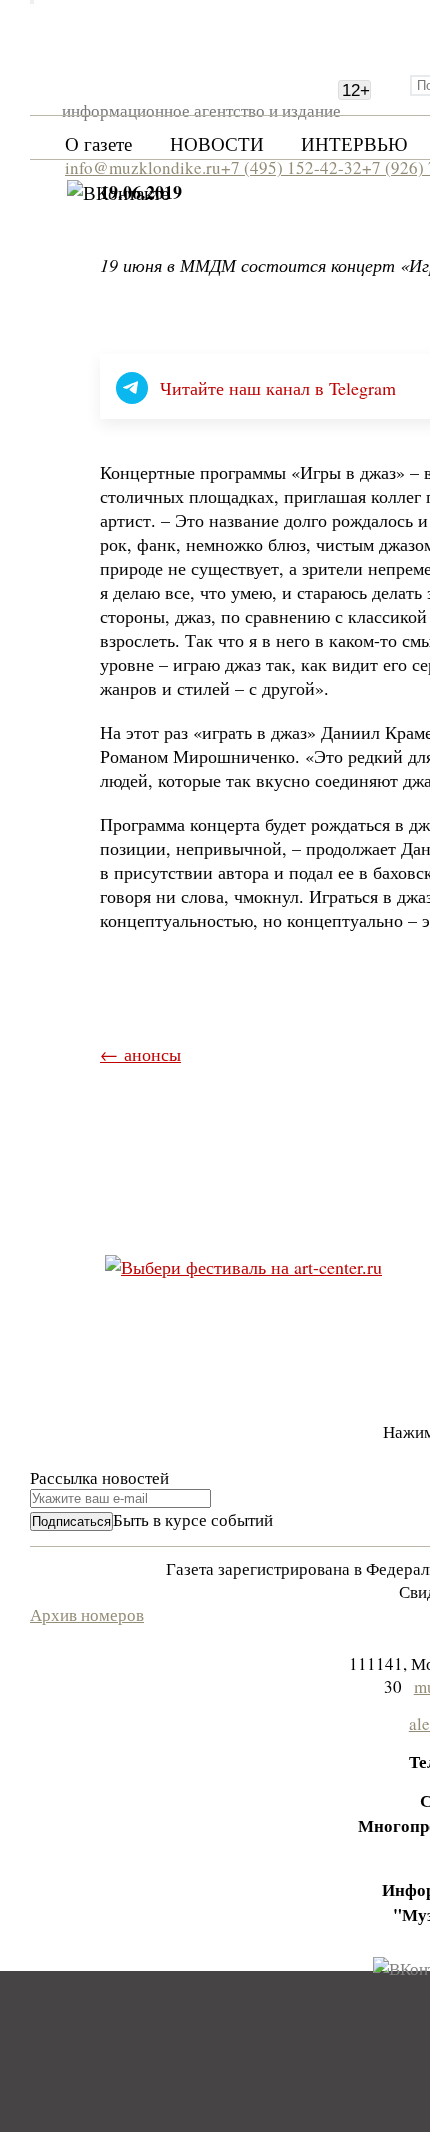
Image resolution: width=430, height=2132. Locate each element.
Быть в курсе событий (193, 1519)
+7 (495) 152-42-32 (291, 167)
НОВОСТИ (217, 143)
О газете (98, 143)
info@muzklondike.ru (143, 167)
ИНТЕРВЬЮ (354, 143)
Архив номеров (87, 1614)
